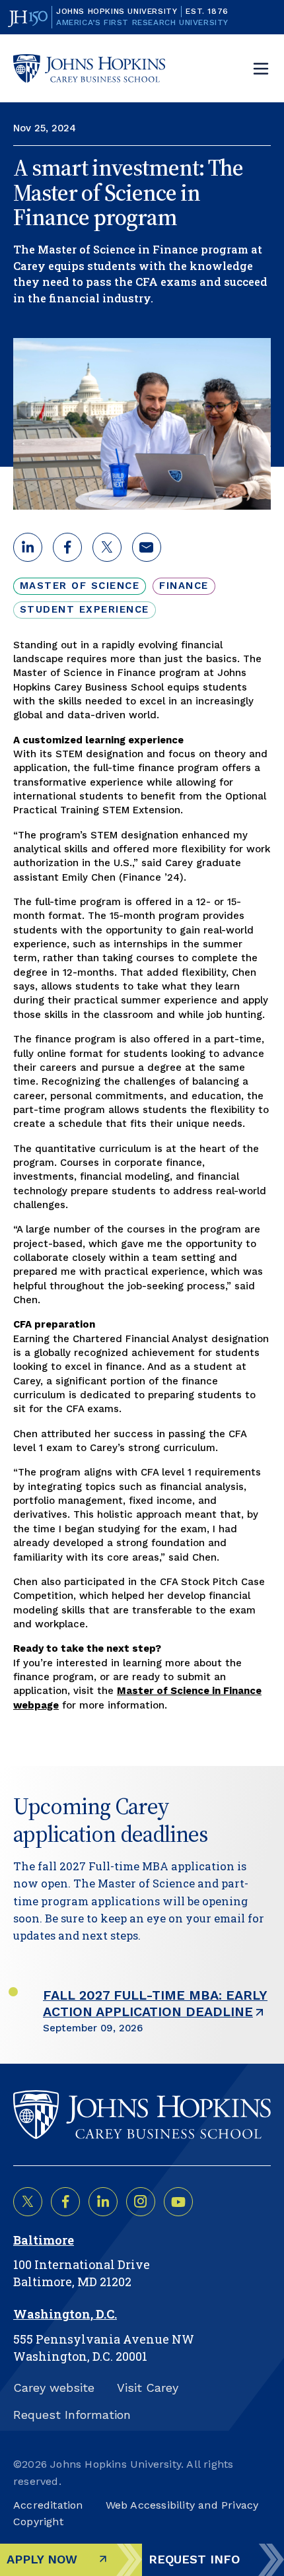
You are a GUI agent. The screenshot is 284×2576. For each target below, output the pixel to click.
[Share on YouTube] (178, 2202)
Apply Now (42, 2559)
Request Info (194, 2559)
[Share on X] (28, 2202)
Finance (184, 586)
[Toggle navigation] (261, 69)
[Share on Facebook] (65, 2202)
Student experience (85, 609)
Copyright (38, 2522)
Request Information (72, 2415)
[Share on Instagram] (141, 2202)
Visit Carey (148, 2388)
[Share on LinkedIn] (103, 2202)
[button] (28, 547)
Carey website (54, 2388)
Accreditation (48, 2505)
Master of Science (80, 586)
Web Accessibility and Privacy (182, 2505)
